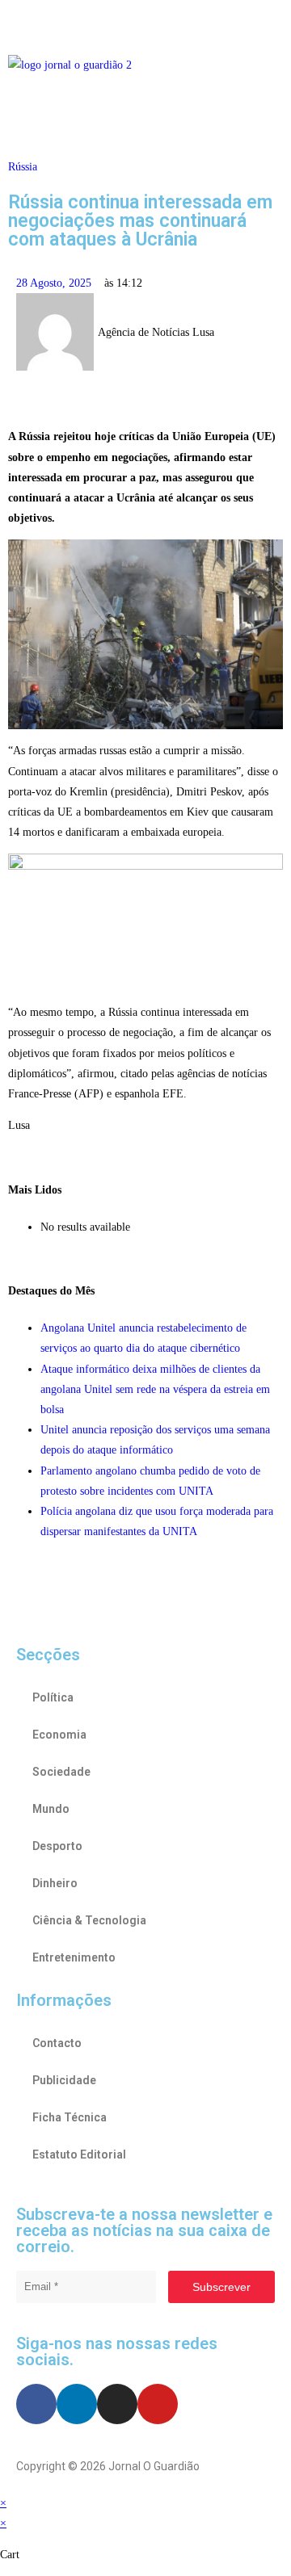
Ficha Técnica (70, 2117)
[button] (145, 23)
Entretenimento (74, 1957)
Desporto (57, 1846)
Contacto (57, 2043)
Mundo (51, 1809)
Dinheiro (55, 1883)
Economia (59, 1735)
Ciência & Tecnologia (89, 1920)
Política (53, 1697)
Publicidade (64, 2080)
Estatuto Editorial (79, 2154)
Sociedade (61, 1772)
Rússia (23, 167)
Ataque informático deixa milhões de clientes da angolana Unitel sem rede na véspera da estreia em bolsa (155, 1389)
